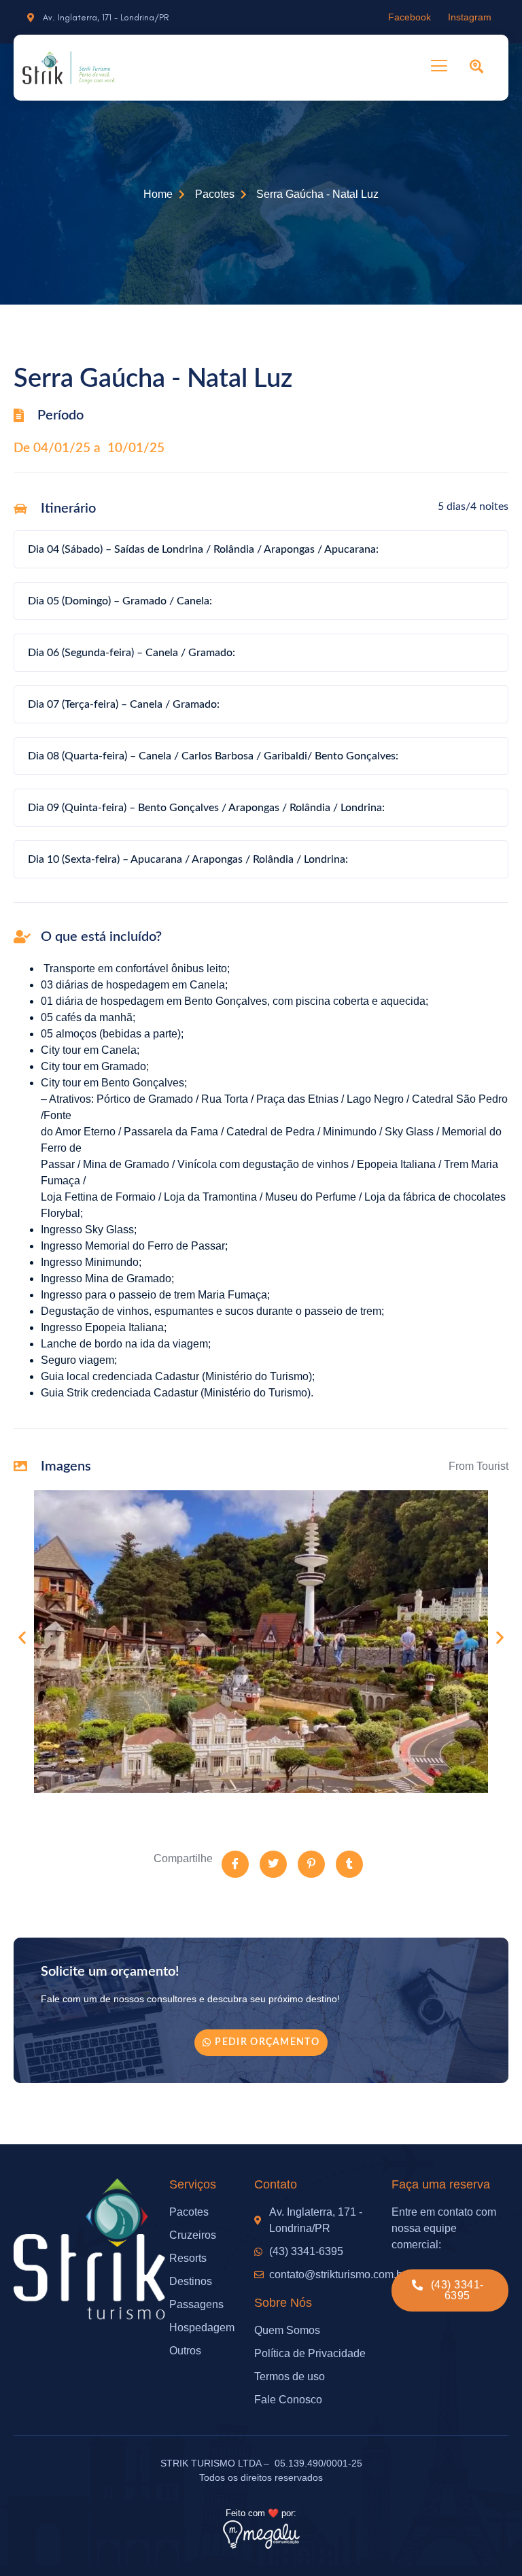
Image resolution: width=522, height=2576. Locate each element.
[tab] (261, 549)
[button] (22, 1637)
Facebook (410, 17)
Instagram (470, 17)
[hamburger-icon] (439, 68)
